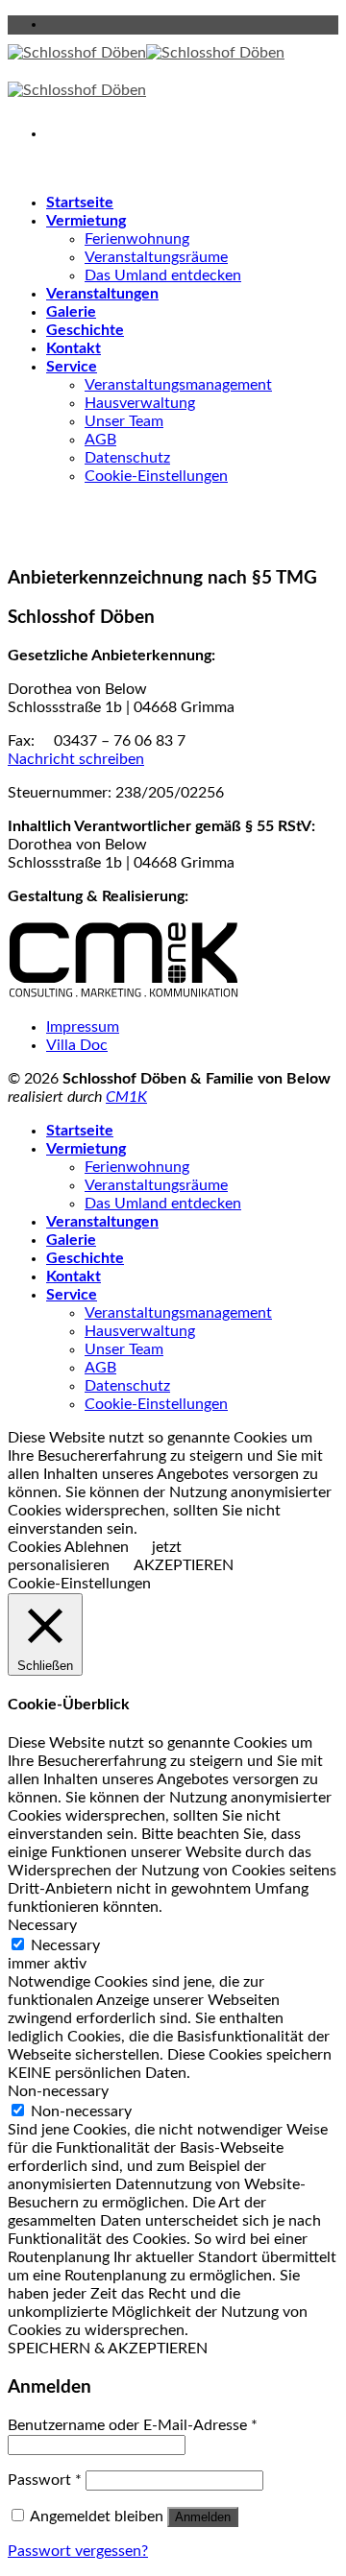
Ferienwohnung (137, 239)
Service (72, 367)
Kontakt (74, 348)
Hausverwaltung (140, 403)
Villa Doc (77, 1045)
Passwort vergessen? (78, 2551)
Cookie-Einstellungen (156, 476)
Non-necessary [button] (58, 2091)
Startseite (80, 203)
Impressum (83, 1027)
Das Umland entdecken (163, 275)
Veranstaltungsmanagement (178, 385)
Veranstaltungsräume (156, 257)
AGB (100, 440)
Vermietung (86, 221)
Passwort (45, 2480)
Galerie (71, 312)
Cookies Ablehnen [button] (68, 1547)
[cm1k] (124, 993)
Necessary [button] (42, 1925)
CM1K (126, 1097)
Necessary (65, 1945)
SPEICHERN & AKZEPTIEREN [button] (108, 2349)
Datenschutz (127, 458)
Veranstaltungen (102, 294)
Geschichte (85, 330)
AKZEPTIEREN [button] (184, 1565)
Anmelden (203, 2517)
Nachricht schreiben (76, 759)
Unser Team (124, 421)
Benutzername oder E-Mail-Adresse (133, 2425)
